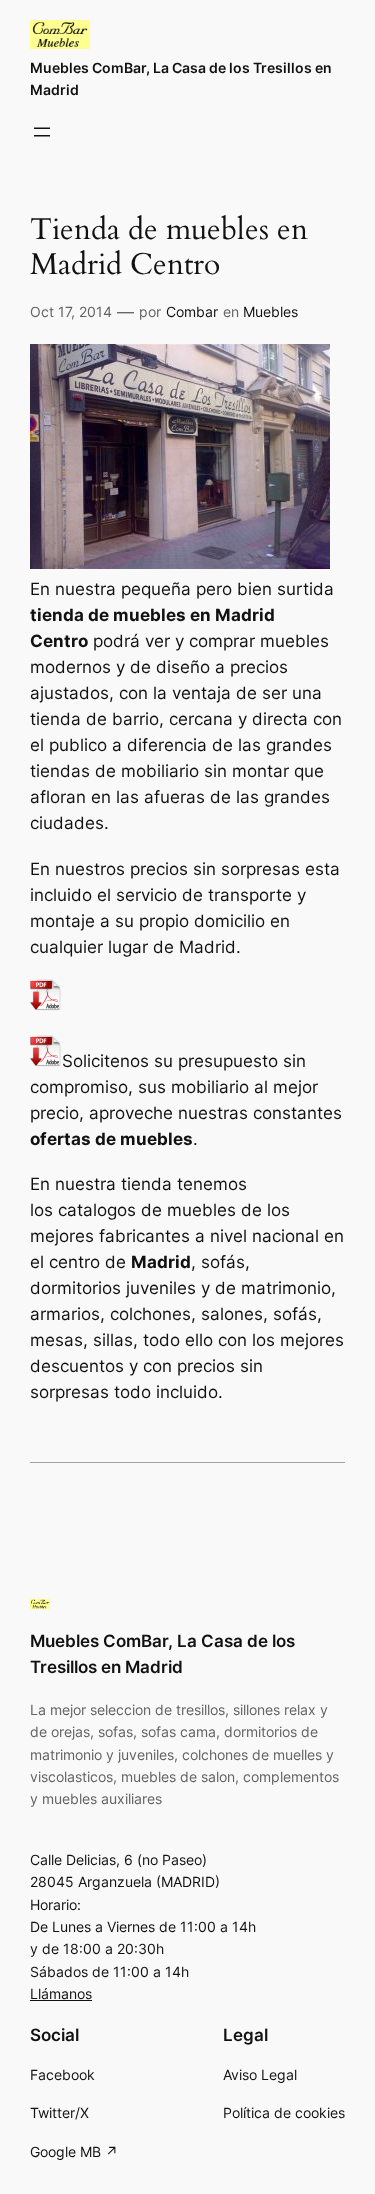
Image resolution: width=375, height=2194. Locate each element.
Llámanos (61, 1993)
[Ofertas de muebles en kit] (46, 1005)
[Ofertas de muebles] (46, 1061)
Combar (192, 311)
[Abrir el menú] (42, 132)
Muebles (270, 311)
